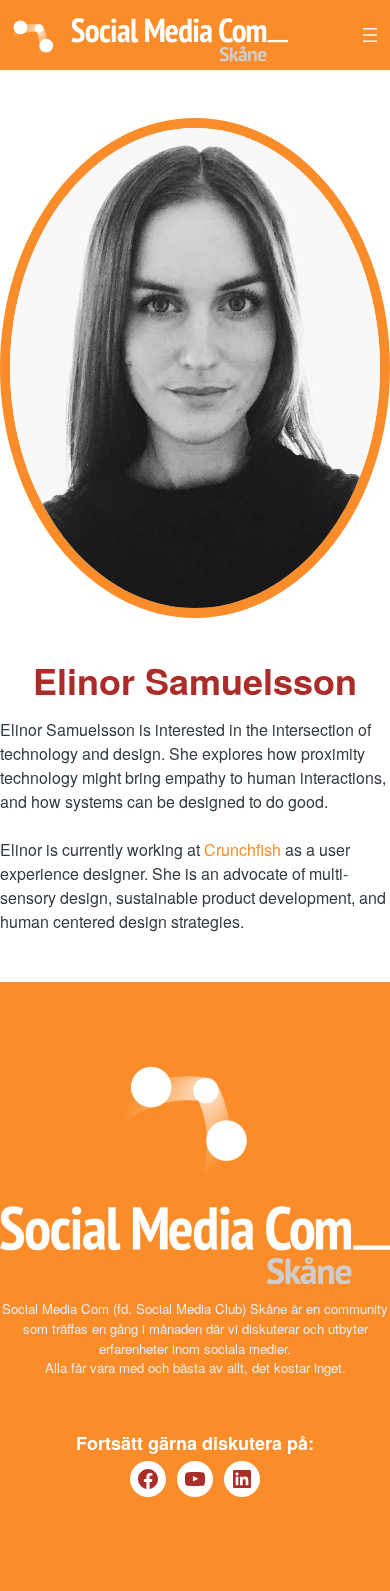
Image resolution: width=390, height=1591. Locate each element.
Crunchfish (242, 849)
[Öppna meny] (370, 35)
